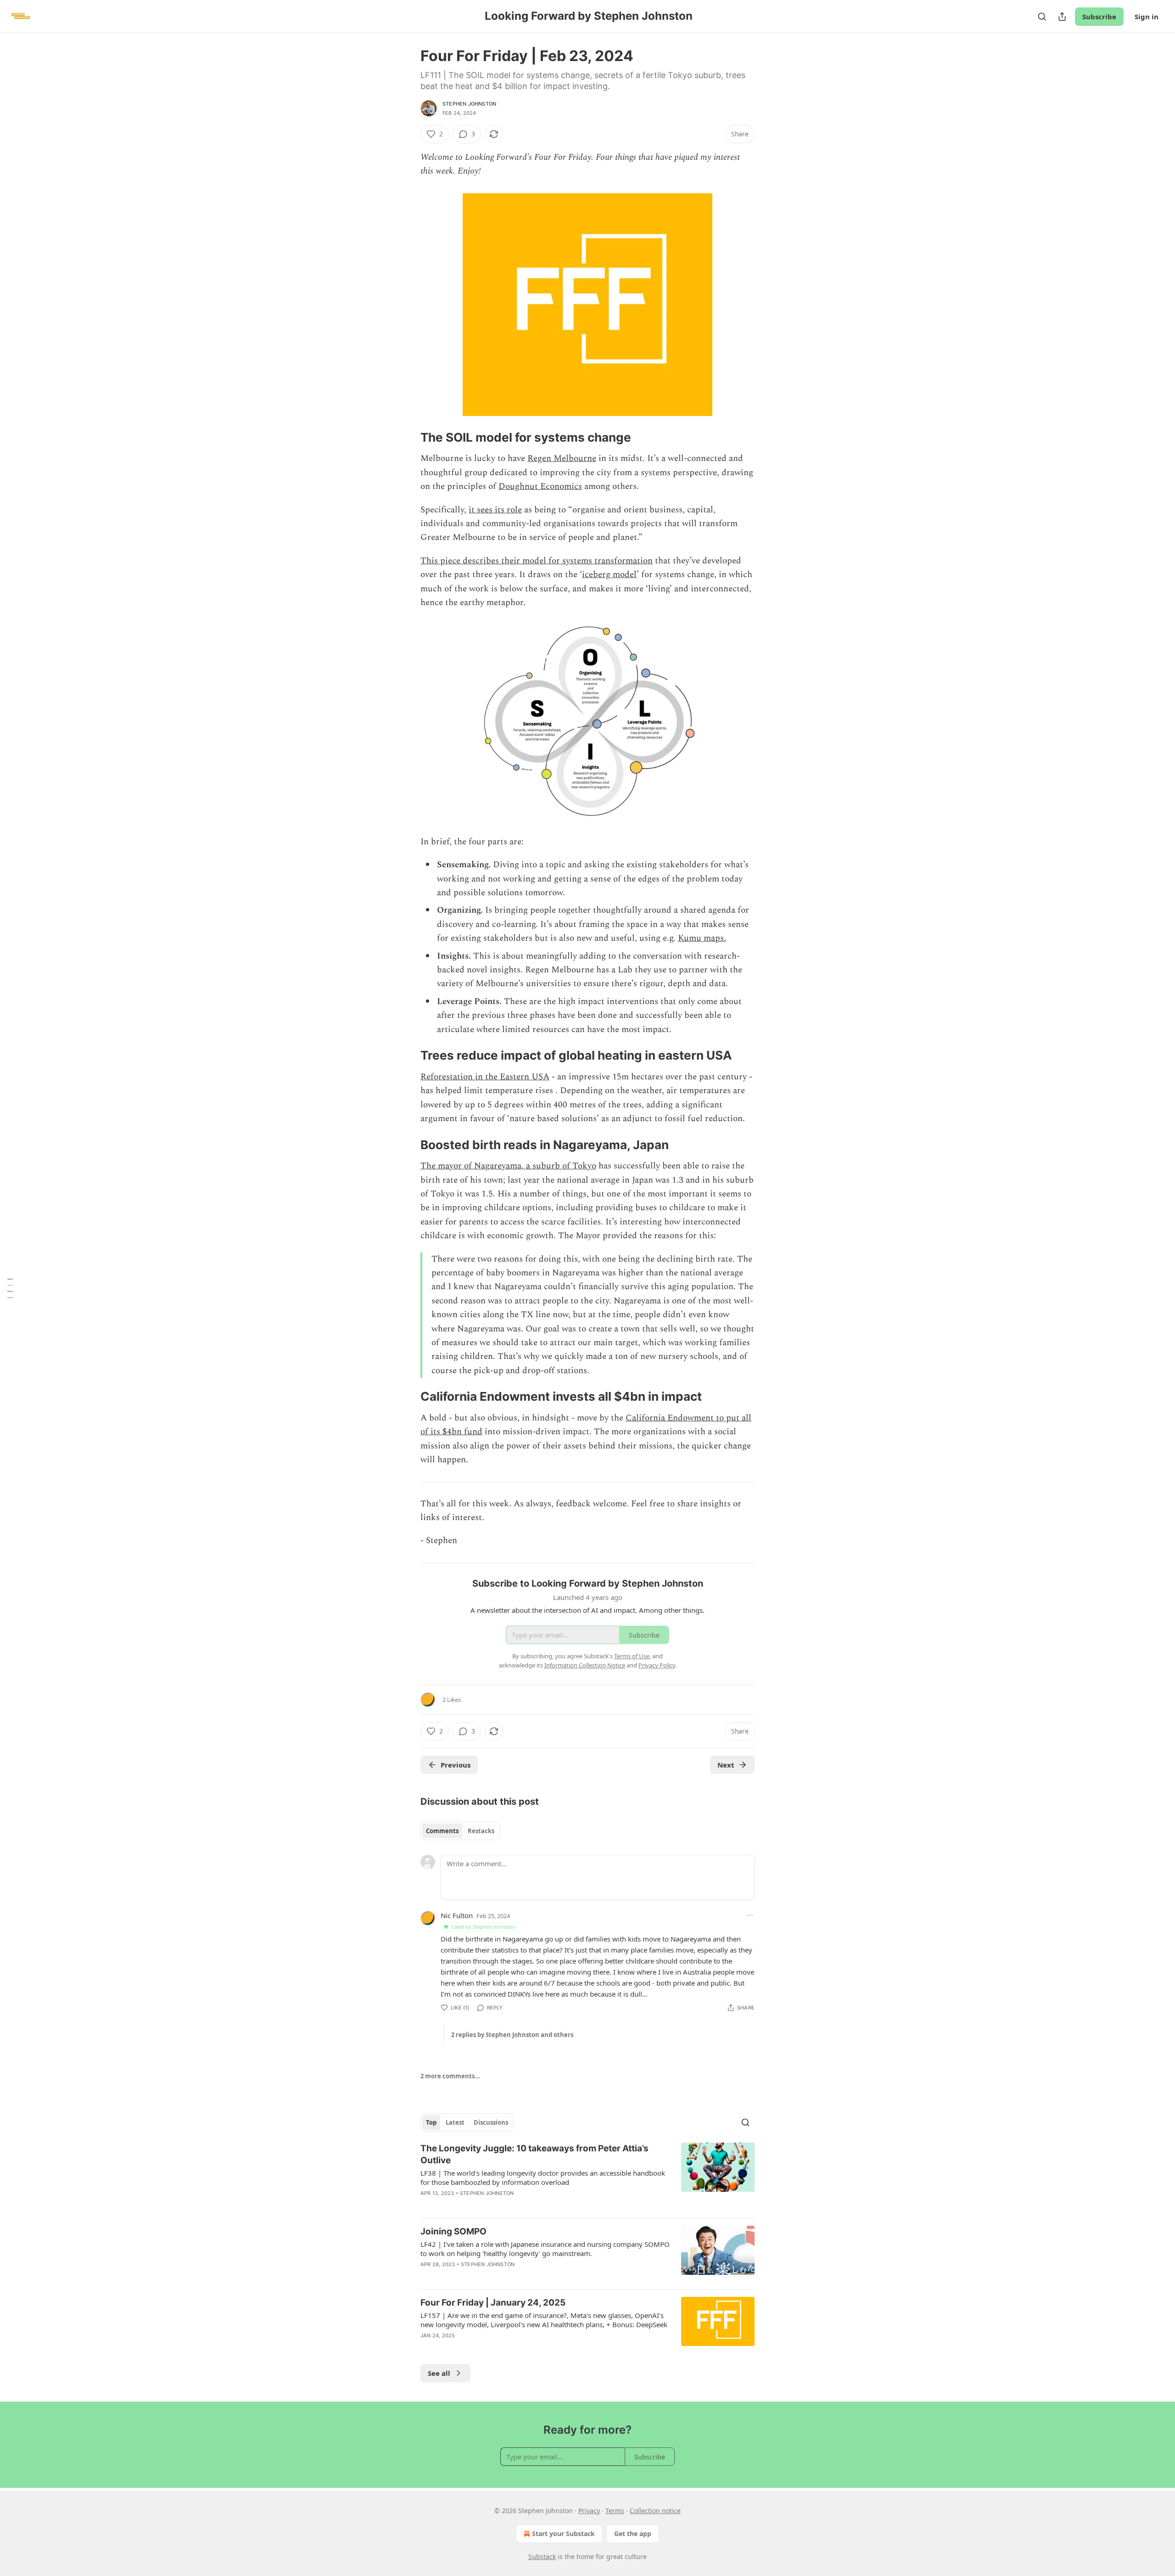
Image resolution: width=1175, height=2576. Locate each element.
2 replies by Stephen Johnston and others (512, 2035)
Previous (456, 1765)
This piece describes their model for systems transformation (537, 561)
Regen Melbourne (562, 458)
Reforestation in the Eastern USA (485, 1077)
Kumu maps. (702, 938)
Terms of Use (632, 1656)
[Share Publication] (1062, 17)
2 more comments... (450, 2076)
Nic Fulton (457, 1915)
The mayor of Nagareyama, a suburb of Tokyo (508, 1166)
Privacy (589, 2511)
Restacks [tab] (481, 1831)
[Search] (1042, 17)
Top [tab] (431, 2122)
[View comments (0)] (509, 2347)
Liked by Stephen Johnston (483, 1927)
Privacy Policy (657, 1665)
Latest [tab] (455, 2122)
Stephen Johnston (469, 104)
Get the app (633, 2534)
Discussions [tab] (491, 2122)
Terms (615, 2511)
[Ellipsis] (750, 1915)
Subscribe (1099, 17)
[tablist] (460, 1831)
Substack (542, 2556)
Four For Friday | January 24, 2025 (493, 2303)
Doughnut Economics (540, 486)
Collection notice (655, 2511)
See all (439, 2373)
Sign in (1147, 17)
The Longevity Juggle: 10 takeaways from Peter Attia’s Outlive (534, 2154)
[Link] (408, 438)
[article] (587, 2177)
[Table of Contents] (10, 1288)
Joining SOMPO (453, 2231)
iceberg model (609, 575)
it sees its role (495, 510)
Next (726, 1765)
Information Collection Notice (585, 1665)
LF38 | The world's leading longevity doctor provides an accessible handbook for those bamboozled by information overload (543, 2178)
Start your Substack (563, 2534)
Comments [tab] (442, 1831)
